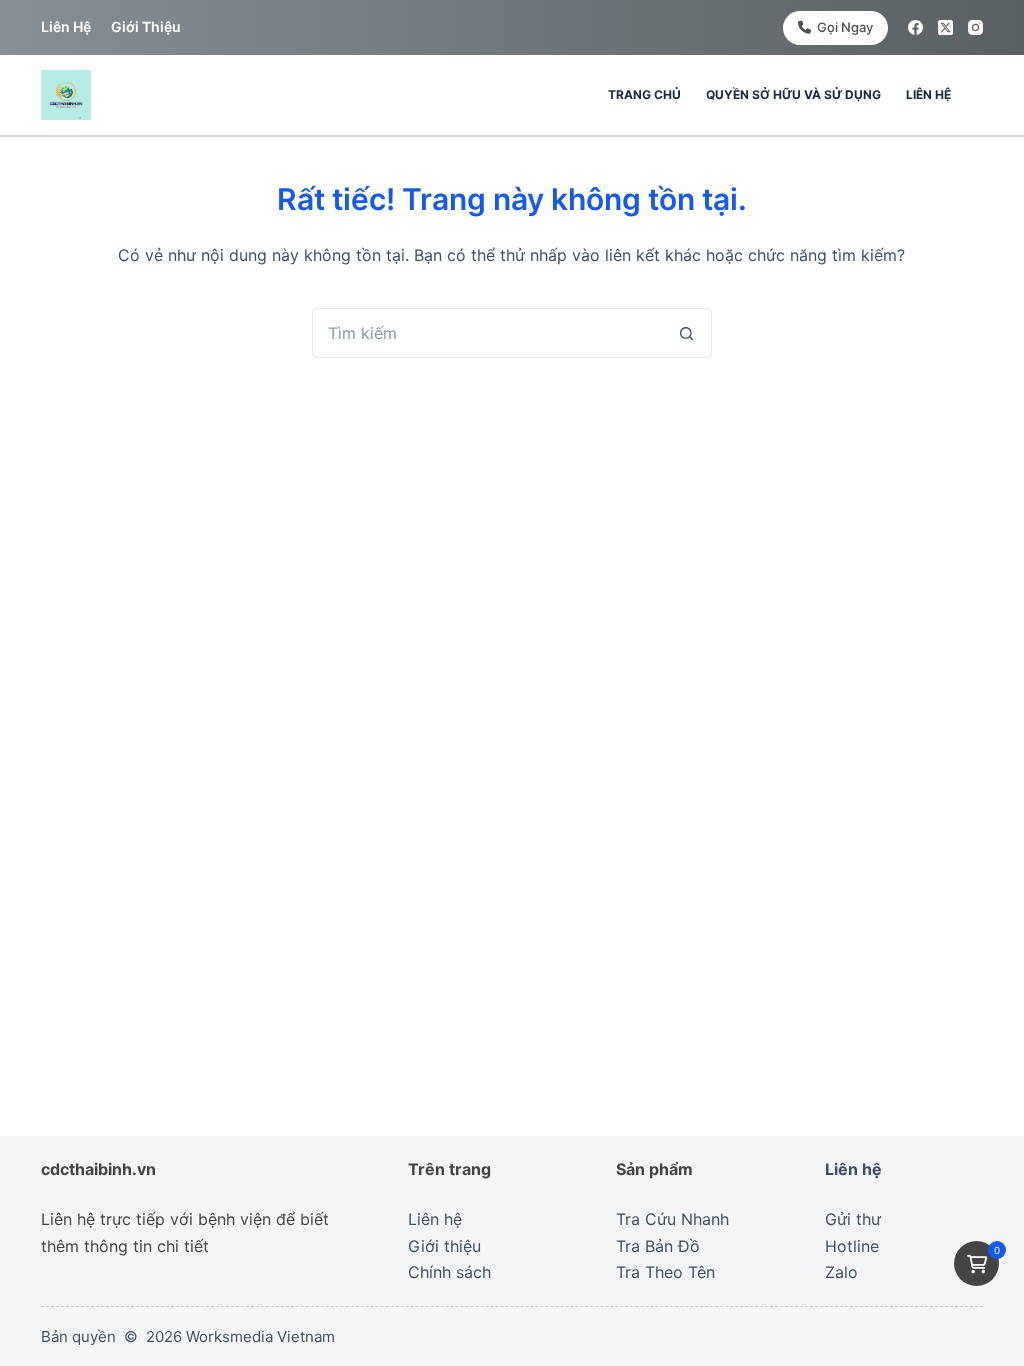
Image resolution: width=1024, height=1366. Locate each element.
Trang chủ (644, 94)
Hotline (852, 1246)
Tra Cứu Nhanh (672, 1219)
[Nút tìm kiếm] (687, 333)
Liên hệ (66, 26)
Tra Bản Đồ (658, 1246)
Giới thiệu (146, 26)
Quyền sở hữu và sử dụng (793, 94)
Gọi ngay (845, 27)
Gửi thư (853, 1219)
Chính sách (449, 1272)
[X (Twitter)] (945, 27)
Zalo (841, 1272)
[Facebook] (915, 27)
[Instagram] (975, 27)
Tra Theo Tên (665, 1272)
